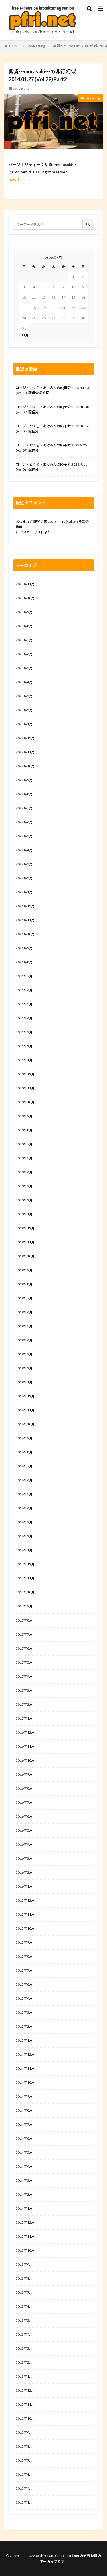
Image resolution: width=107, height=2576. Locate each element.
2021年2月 (24, 1046)
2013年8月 (24, 2278)
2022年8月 (24, 794)
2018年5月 (24, 1494)
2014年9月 (24, 2096)
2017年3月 (24, 1690)
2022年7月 (24, 808)
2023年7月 (24, 640)
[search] (88, 224)
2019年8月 (24, 1284)
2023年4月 (24, 682)
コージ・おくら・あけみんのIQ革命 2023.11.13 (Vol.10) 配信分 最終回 (52, 390)
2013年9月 (24, 2264)
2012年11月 (25, 2404)
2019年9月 (24, 1270)
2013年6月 (24, 2306)
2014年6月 (24, 2138)
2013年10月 (25, 2250)
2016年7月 (24, 1802)
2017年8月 (24, 1620)
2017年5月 (24, 1662)
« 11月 (24, 335)
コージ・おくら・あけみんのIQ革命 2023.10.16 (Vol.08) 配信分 (52, 429)
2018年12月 (25, 1396)
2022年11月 (25, 752)
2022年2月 (24, 878)
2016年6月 (24, 1816)
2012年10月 (25, 2418)
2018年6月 (24, 1480)
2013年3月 (24, 2348)
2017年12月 (25, 1564)
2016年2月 (24, 1872)
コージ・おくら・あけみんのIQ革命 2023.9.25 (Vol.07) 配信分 (51, 448)
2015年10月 (25, 1928)
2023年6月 (24, 654)
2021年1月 (24, 1060)
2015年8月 (24, 1956)
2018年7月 (24, 1466)
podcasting (37, 46)
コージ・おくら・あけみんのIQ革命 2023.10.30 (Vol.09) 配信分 (52, 409)
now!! (14, 179)
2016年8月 (24, 1788)
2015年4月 (24, 1998)
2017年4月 (24, 1676)
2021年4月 (24, 1018)
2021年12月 (25, 906)
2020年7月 (24, 1144)
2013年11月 (25, 2236)
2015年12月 (25, 1900)
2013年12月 (25, 2222)
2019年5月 (24, 1326)
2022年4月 (24, 850)
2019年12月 (25, 1228)
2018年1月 (24, 1550)
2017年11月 (25, 1578)
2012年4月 (24, 2488)
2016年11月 (25, 1746)
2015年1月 (24, 2040)
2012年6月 (24, 2474)
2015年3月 (24, 2012)
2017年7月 (24, 1634)
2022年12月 (25, 738)
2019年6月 (24, 1312)
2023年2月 (24, 710)
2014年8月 (24, 2110)
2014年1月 (24, 2208)
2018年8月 (24, 1452)
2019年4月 (24, 1340)
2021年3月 (24, 1032)
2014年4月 (24, 2166)
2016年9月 (24, 1774)
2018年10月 (25, 1424)
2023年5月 (24, 668)
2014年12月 (25, 2054)
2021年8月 (24, 962)
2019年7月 (24, 1298)
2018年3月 (24, 1522)
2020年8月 (24, 1130)
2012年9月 (24, 2432)
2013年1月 (24, 2376)
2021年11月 (25, 920)
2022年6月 (24, 822)
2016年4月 (24, 1844)
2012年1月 (24, 2502)
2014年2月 (24, 2194)
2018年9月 (24, 1438)
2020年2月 (24, 1200)
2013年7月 (24, 2292)
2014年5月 (24, 2152)
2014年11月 (25, 2068)
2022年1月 (24, 892)
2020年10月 (25, 1102)
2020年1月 (24, 1214)
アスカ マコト (32, 532)
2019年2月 (24, 1368)
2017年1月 (24, 1718)
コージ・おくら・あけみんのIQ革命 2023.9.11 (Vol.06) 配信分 (51, 467)
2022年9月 (24, 780)
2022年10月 (25, 766)
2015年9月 (24, 1942)
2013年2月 (24, 2362)
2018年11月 (25, 1410)
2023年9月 (24, 612)
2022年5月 (24, 836)
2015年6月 (24, 1984)
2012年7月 (24, 2460)
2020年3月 (24, 1186)
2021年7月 (24, 976)
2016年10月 (25, 1760)
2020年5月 (24, 1158)
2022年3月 (24, 864)
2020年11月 (25, 1088)
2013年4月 (24, 2334)
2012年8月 (24, 2446)
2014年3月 (24, 2180)
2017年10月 (25, 1592)
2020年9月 (24, 1116)
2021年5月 (24, 1004)
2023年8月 (24, 626)
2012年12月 (25, 2390)
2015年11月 (25, 1914)
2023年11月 (25, 584)
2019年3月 (24, 1354)
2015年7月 (24, 1970)
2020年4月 (24, 1172)
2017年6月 (24, 1648)
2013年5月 (24, 2320)
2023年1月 (24, 724)
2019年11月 (25, 1242)
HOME (14, 46)
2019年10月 (25, 1256)
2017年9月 (24, 1606)
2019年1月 (24, 1382)
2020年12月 (25, 1074)
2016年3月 (24, 1858)
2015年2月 (24, 2026)
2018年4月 (24, 1508)
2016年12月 (25, 1732)
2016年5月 (24, 1830)
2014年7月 (24, 2124)
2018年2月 (24, 1536)
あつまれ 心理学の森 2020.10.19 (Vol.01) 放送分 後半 (52, 524)
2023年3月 (24, 696)
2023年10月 (25, 598)
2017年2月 (24, 1704)
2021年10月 (25, 934)
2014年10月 (25, 2082)
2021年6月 (24, 990)
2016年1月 (24, 1886)
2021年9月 (24, 948)
